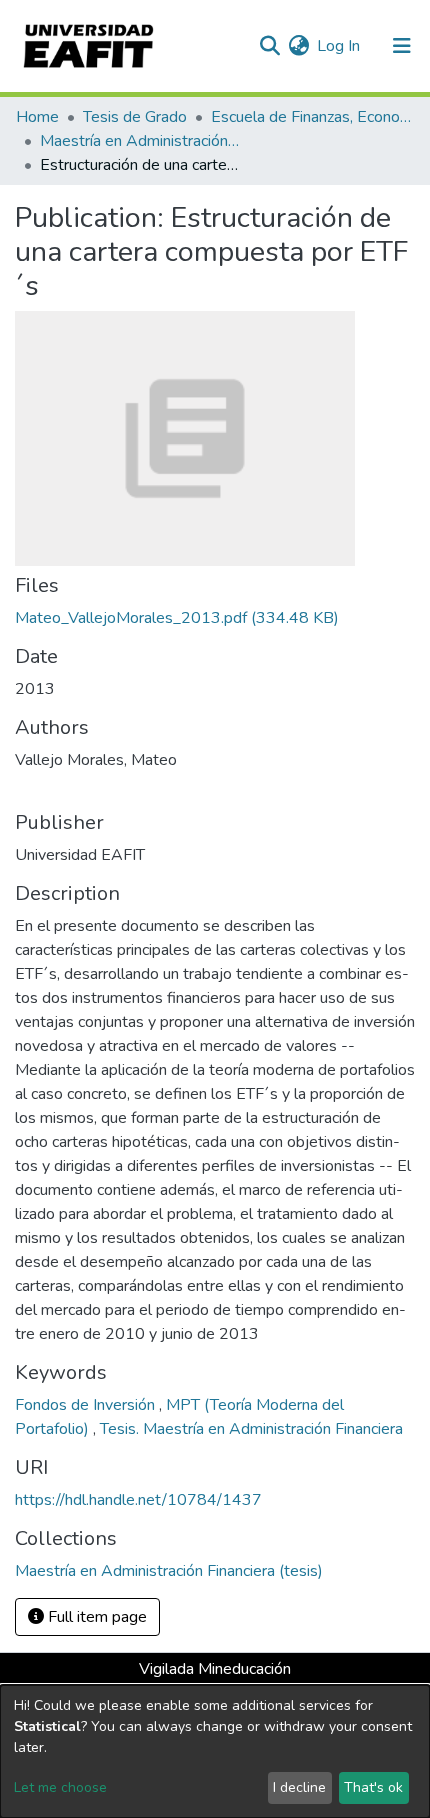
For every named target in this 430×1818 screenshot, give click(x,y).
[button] (298, 46)
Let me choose (60, 1787)
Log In (339, 46)
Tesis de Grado (135, 117)
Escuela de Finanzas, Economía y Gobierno (311, 117)
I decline (299, 1787)
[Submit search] (269, 46)
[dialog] (215, 1751)
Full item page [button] (95, 1617)
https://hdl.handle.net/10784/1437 (138, 1500)
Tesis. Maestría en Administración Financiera (251, 1429)
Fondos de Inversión (87, 1405)
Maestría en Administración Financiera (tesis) (140, 141)
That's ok (373, 1787)
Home (37, 117)
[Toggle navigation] (402, 46)
